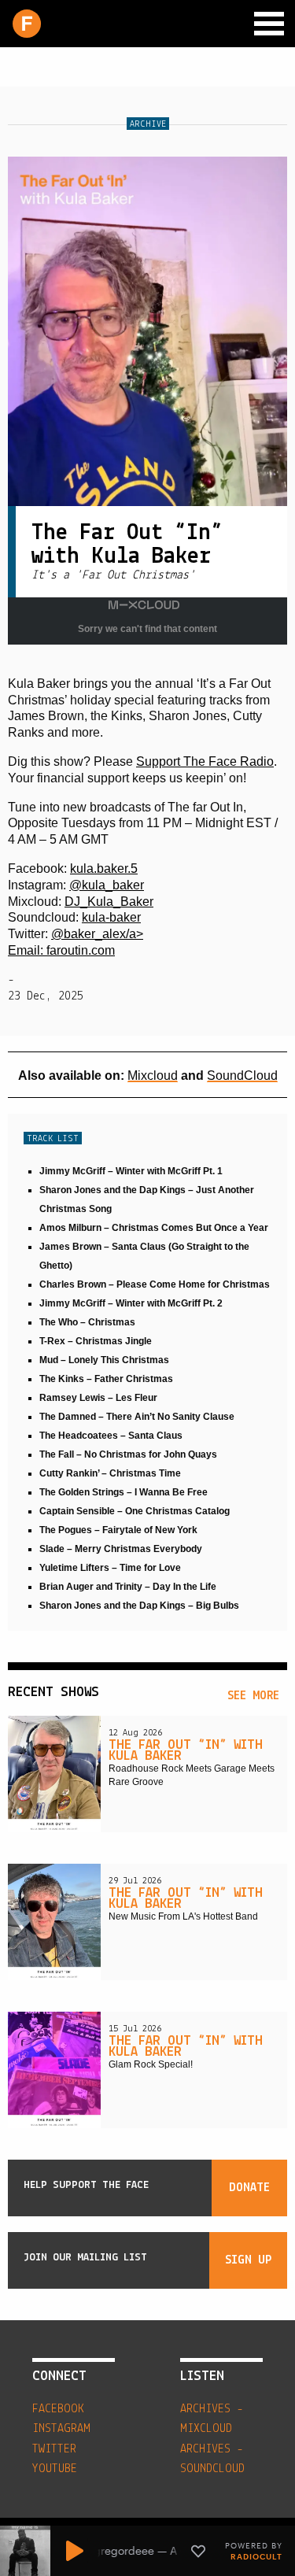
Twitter (54, 2449)
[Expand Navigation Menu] (269, 24)
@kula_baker (107, 885)
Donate (249, 2188)
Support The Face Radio (205, 761)
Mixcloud (153, 1075)
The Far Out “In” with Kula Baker (186, 1751)
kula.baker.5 (104, 869)
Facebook (58, 2409)
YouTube (55, 2469)
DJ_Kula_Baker (109, 902)
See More (253, 1696)
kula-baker (111, 917)
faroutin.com (81, 950)
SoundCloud (242, 1075)
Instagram (61, 2429)
